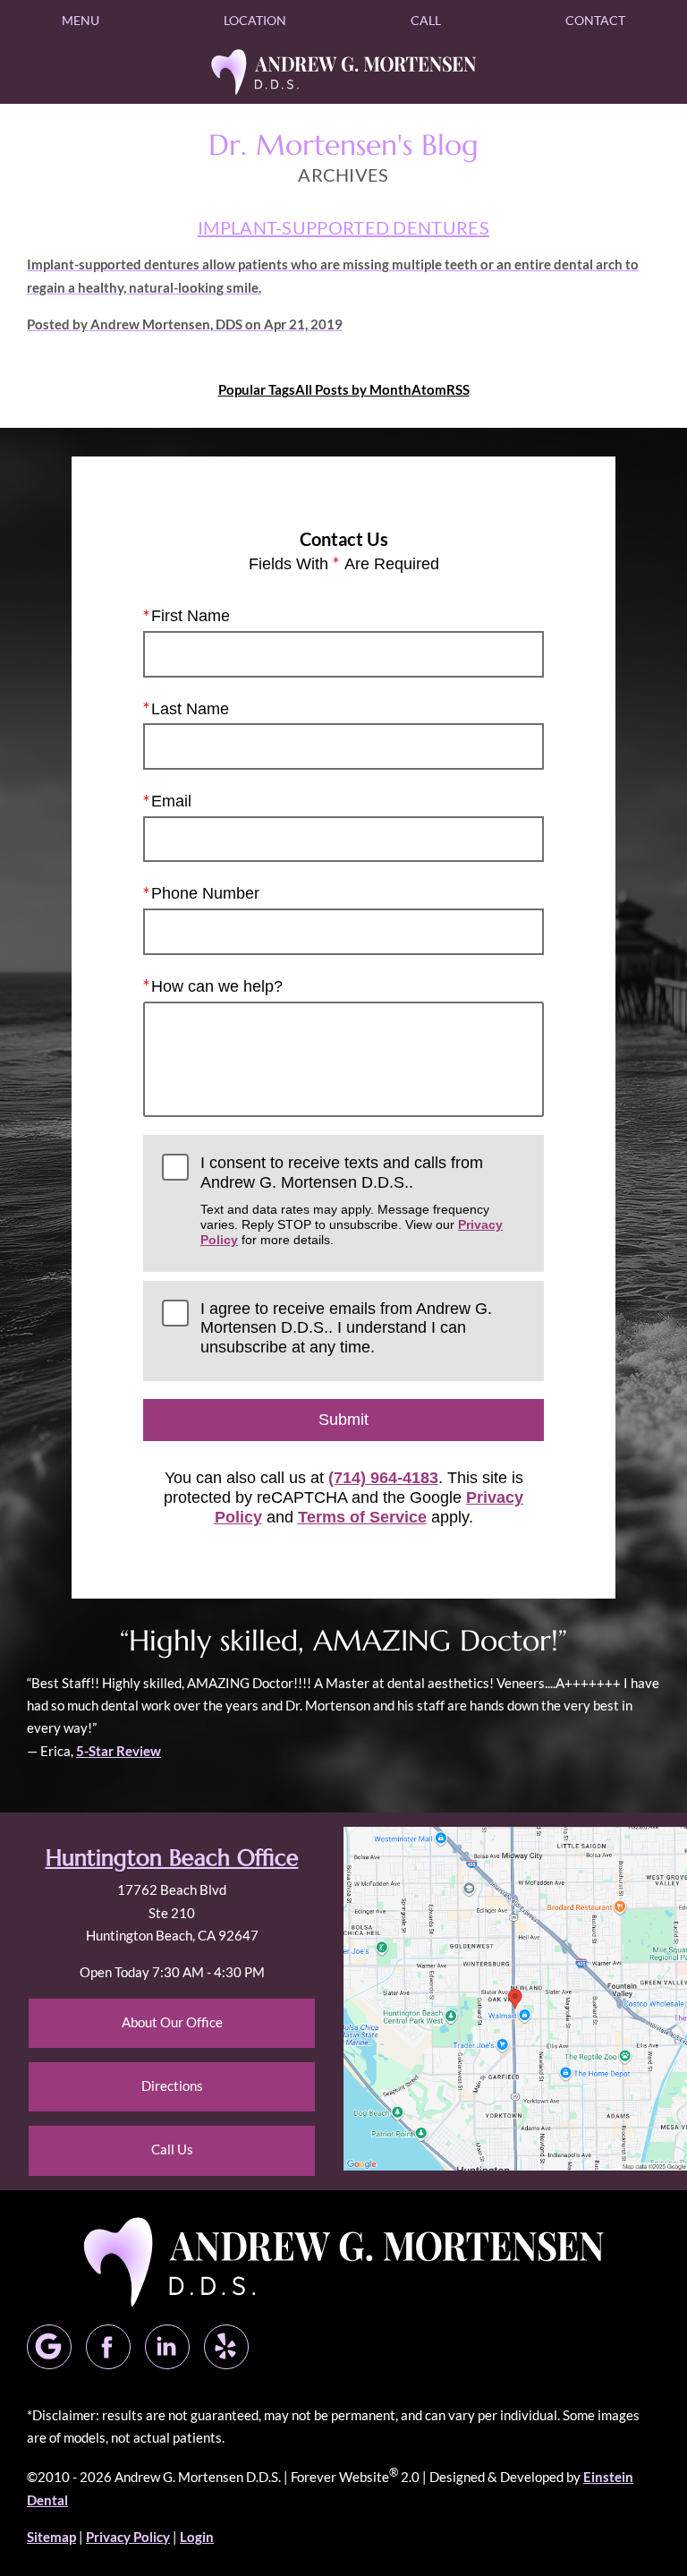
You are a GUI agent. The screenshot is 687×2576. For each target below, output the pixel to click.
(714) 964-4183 (383, 1478)
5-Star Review (119, 1751)
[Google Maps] (49, 2347)
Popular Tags (257, 389)
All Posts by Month (353, 389)
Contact (595, 20)
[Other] (226, 2347)
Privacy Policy (128, 2537)
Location (255, 20)
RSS (458, 389)
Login (197, 2537)
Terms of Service (362, 1517)
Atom (429, 389)
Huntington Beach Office (172, 1858)
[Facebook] (108, 2347)
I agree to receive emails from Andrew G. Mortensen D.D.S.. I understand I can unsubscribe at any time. (346, 1328)
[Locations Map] (515, 1997)
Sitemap (51, 2537)
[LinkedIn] (167, 2347)
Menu (81, 20)
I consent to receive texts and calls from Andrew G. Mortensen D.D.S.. (352, 1200)
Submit (343, 1420)
